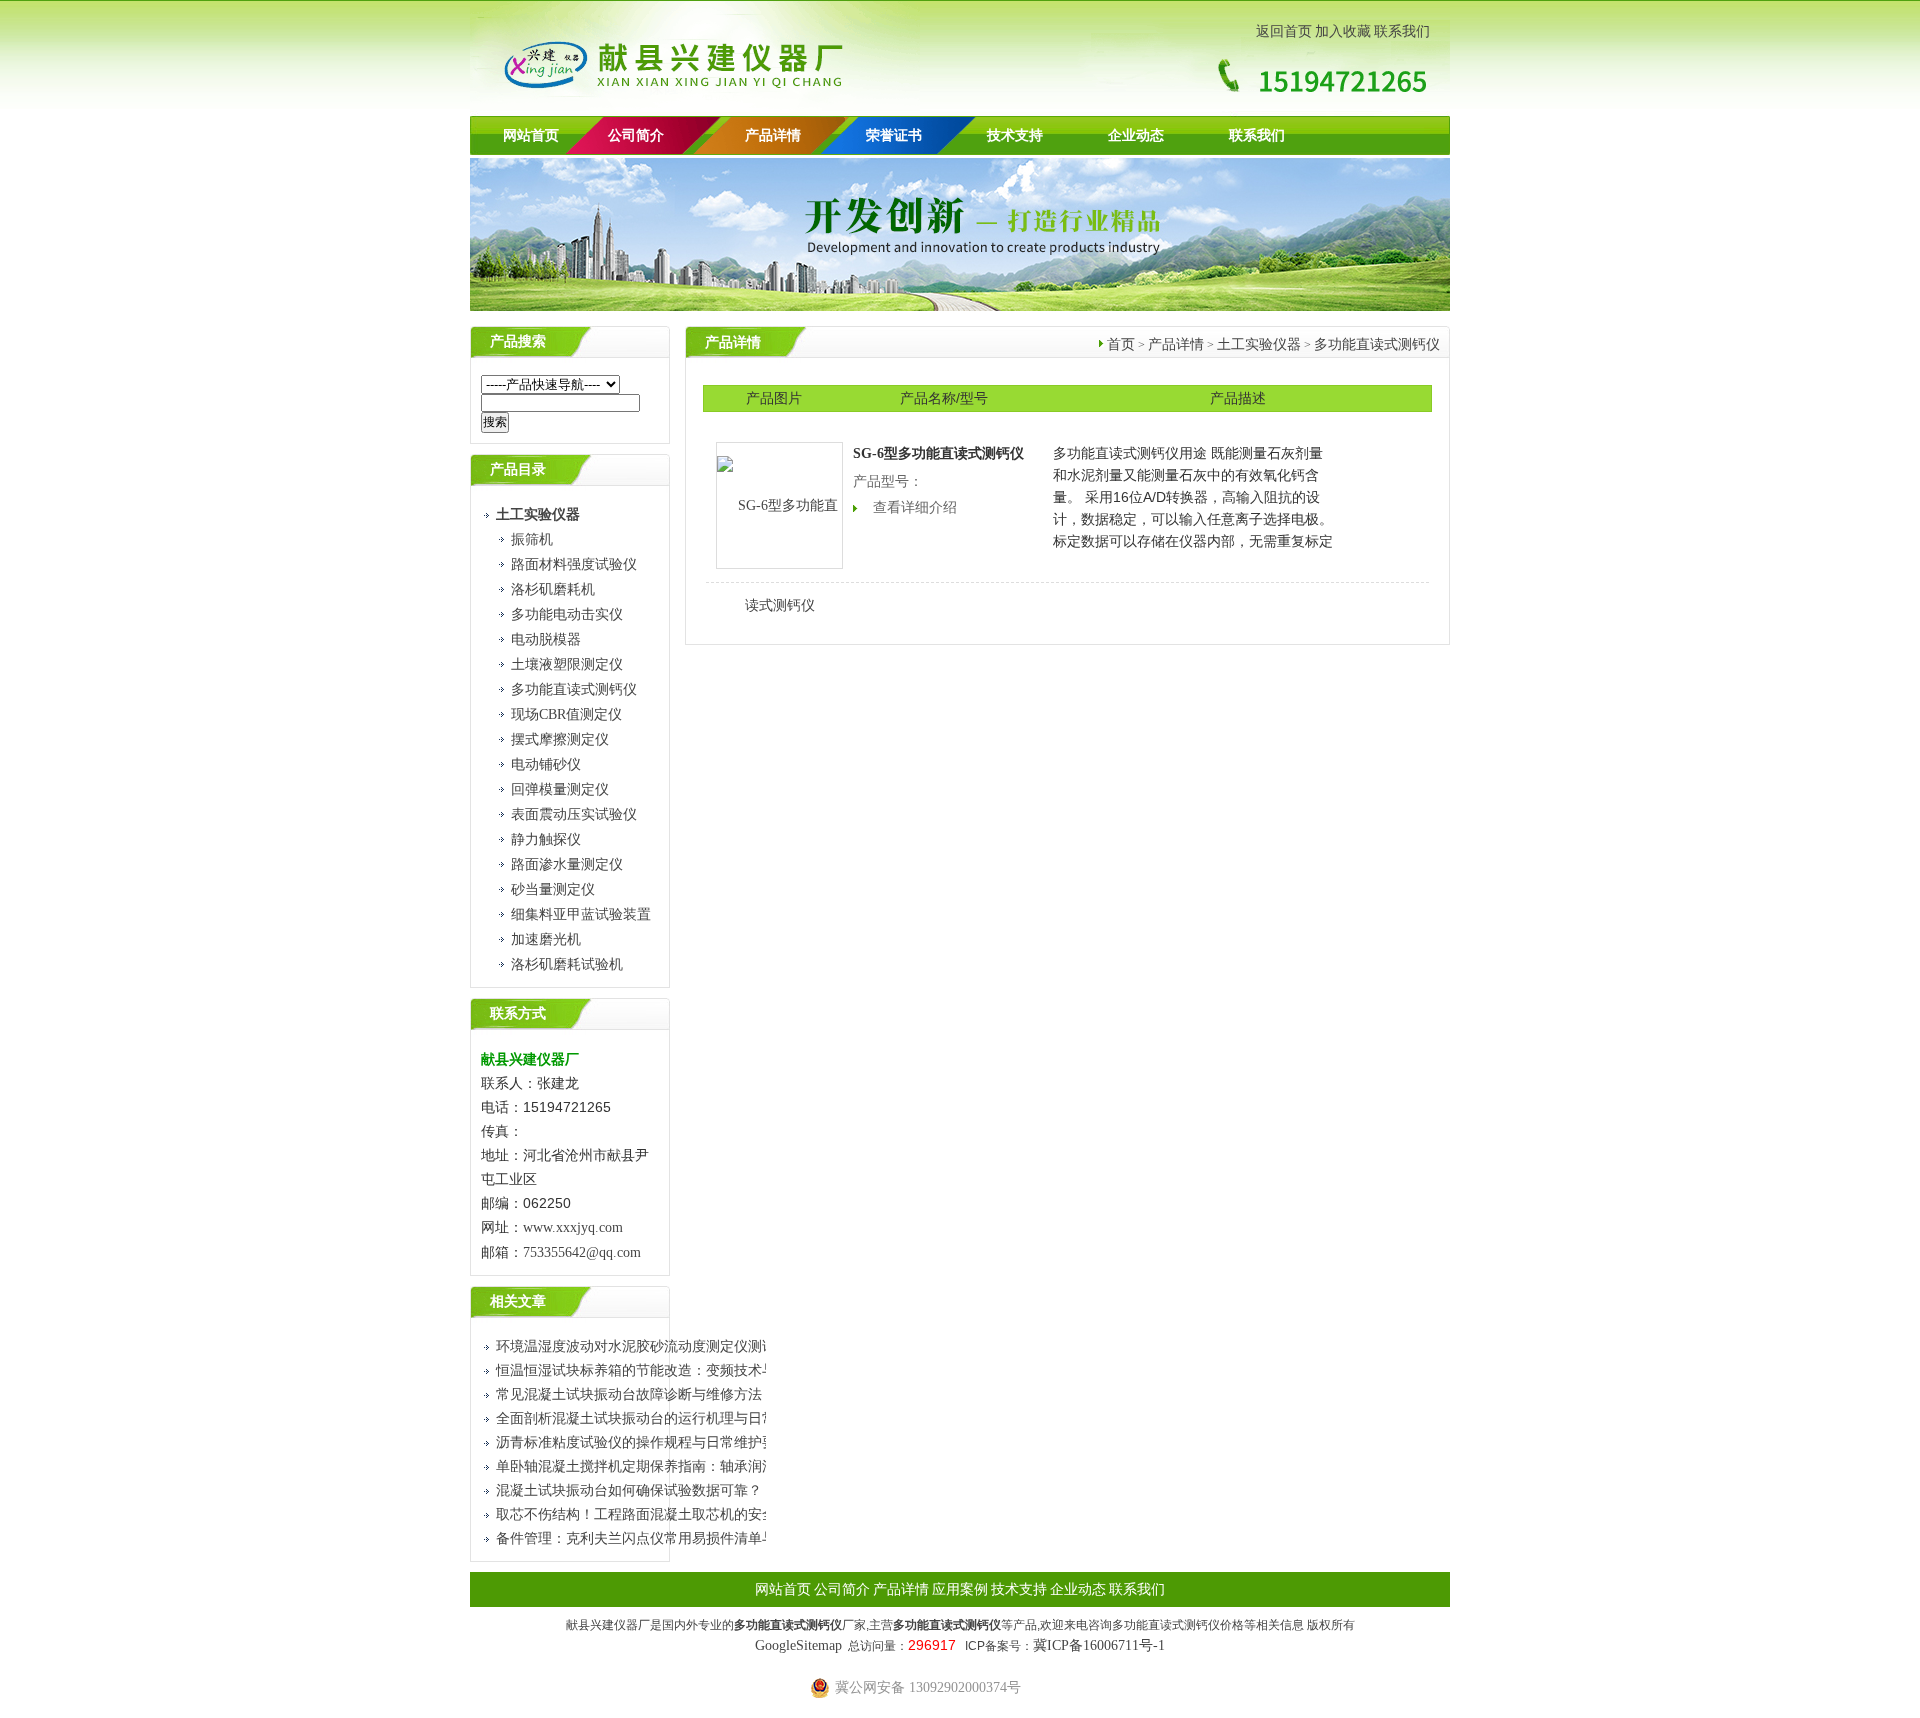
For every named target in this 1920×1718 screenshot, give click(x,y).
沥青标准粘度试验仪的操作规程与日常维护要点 (643, 1442)
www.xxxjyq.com (573, 1227)
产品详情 (773, 135)
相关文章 (518, 1301)
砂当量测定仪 (553, 889)
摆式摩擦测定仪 (560, 739)
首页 (1121, 344)
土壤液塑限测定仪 (567, 664)
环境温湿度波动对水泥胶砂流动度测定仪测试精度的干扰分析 (685, 1346)
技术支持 (1015, 135)
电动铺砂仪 (546, 764)
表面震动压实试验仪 (574, 814)
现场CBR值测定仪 (566, 714)
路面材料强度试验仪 (574, 564)
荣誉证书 (894, 135)
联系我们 (1402, 31)
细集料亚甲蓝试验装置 (581, 914)
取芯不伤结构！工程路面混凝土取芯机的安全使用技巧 (664, 1514)
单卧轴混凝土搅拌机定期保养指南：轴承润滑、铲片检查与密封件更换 (713, 1466)
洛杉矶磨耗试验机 (567, 964)
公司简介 (842, 1589)
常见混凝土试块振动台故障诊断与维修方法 (629, 1394)
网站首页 (531, 135)
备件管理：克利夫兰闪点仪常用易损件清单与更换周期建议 (678, 1538)
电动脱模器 (546, 639)
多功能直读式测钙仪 (574, 689)
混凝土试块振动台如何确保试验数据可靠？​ (629, 1490)
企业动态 (1136, 135)
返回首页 (1284, 31)
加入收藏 (1343, 31)
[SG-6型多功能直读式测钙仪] (779, 505)
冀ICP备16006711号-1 (1099, 1645)
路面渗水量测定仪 (567, 864)
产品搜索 (518, 341)
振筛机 (532, 539)
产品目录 (518, 469)
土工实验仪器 (1259, 344)
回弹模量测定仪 (560, 789)
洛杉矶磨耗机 (553, 589)
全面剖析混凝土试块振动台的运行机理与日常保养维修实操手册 (692, 1418)
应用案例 (960, 1589)
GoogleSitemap (798, 1645)
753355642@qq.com (582, 1252)
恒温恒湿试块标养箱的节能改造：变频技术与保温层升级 (671, 1370)
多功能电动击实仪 (567, 614)
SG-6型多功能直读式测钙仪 (938, 453)
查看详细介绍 (915, 507)
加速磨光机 (546, 939)
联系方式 (518, 1013)
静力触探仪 (546, 839)
